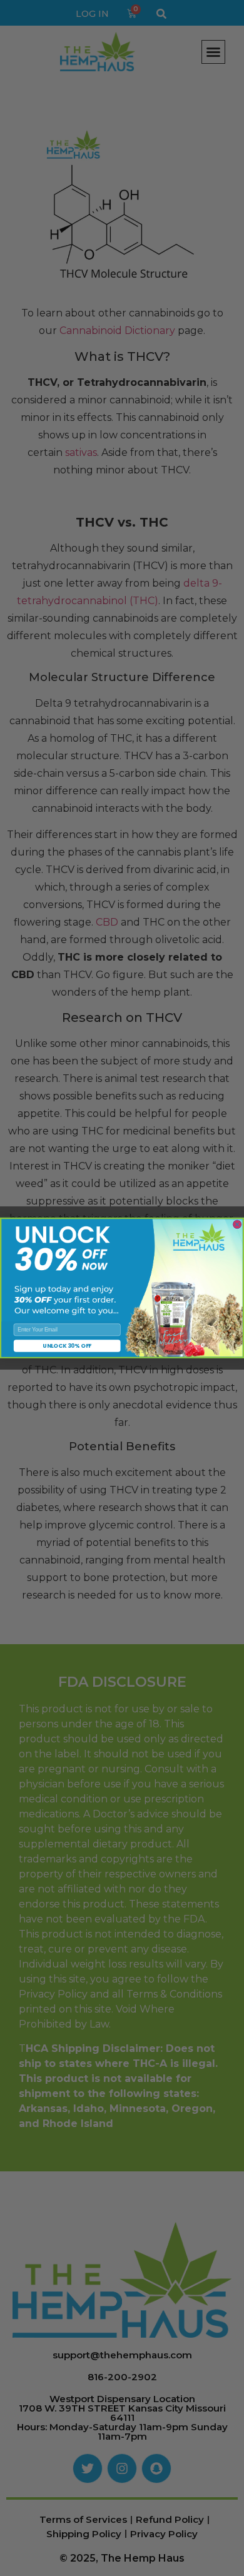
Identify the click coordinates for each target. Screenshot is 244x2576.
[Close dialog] (237, 1225)
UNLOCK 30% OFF (67, 1346)
